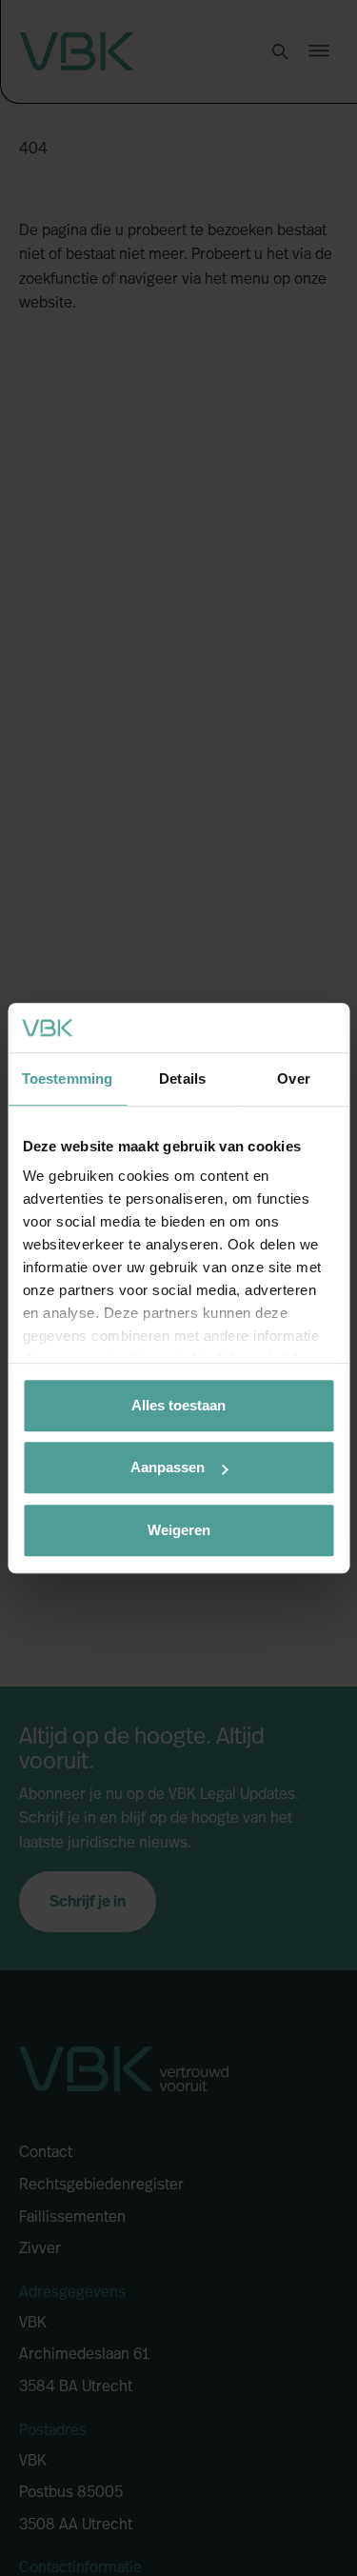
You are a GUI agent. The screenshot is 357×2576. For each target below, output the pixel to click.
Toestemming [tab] (67, 1078)
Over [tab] (293, 1078)
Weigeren (179, 1530)
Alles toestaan (178, 1405)
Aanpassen (168, 1468)
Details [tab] (182, 1078)
